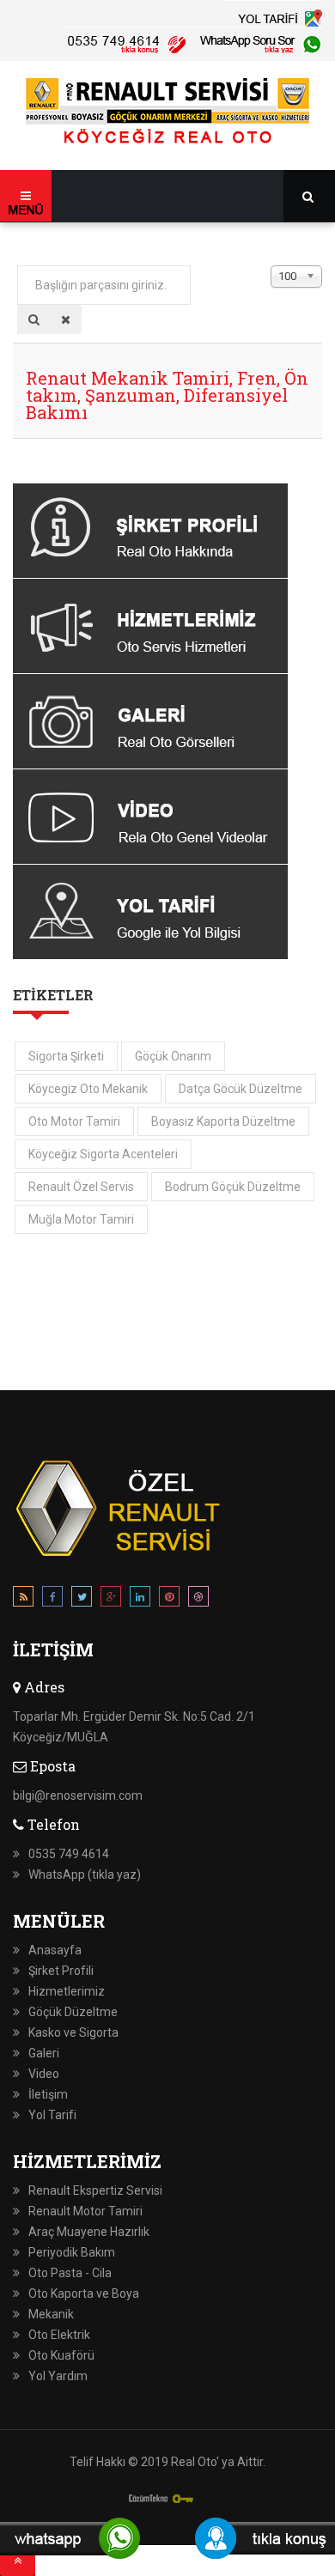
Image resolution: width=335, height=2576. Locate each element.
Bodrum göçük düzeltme (233, 1187)
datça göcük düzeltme (241, 1089)
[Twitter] (82, 1600)
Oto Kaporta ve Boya (84, 2293)
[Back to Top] (18, 2561)
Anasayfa (55, 1950)
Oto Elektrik (59, 2335)
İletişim (48, 2094)
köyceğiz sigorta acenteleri (103, 1154)
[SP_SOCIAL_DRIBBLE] (198, 1600)
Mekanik (51, 2314)
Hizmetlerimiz (67, 1991)
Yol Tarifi (52, 2115)
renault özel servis (81, 1187)
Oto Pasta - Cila (70, 2273)
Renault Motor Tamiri (85, 2211)
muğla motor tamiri (81, 1219)
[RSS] (23, 1600)
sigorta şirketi (66, 1056)
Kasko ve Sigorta (73, 2032)
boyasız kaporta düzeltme (223, 1121)
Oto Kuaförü (61, 2355)
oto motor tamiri (74, 1121)
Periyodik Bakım (72, 2252)
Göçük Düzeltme (73, 2012)
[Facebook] (52, 1600)
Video (44, 2074)
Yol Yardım (58, 2376)
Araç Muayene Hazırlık (89, 2232)
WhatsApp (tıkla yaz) (85, 1874)
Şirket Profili (61, 1971)
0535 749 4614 (69, 1854)
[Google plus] (111, 1600)
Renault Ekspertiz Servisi (95, 2190)
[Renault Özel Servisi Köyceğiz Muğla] (167, 112)
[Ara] (34, 319)
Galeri (44, 2053)
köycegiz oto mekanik (88, 1089)
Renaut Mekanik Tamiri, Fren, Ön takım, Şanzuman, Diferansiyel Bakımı (167, 395)
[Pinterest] (169, 1600)
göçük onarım (173, 1056)
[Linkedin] (140, 1600)
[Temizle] (66, 319)
